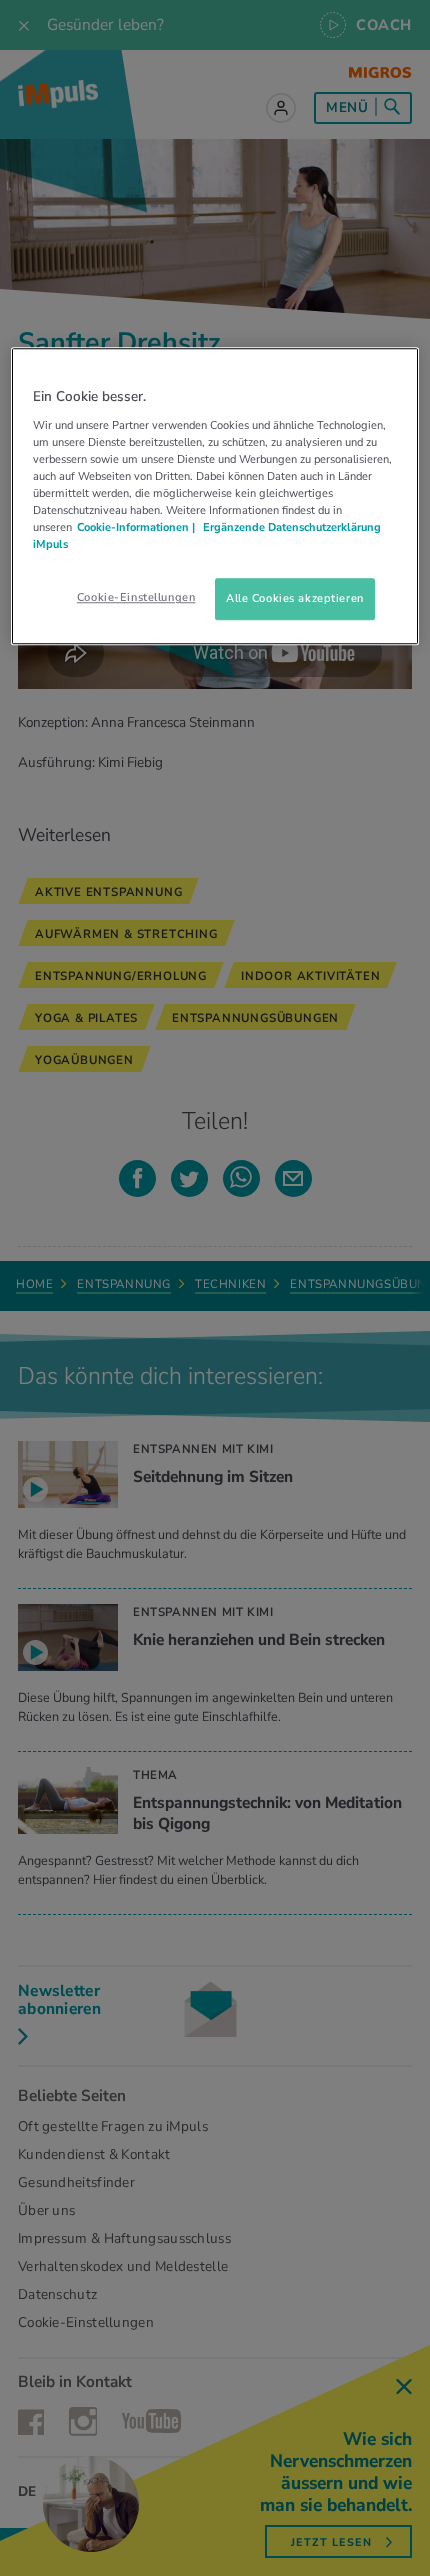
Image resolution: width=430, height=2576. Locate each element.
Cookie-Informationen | (136, 528)
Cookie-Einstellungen (136, 598)
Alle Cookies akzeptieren (295, 599)
